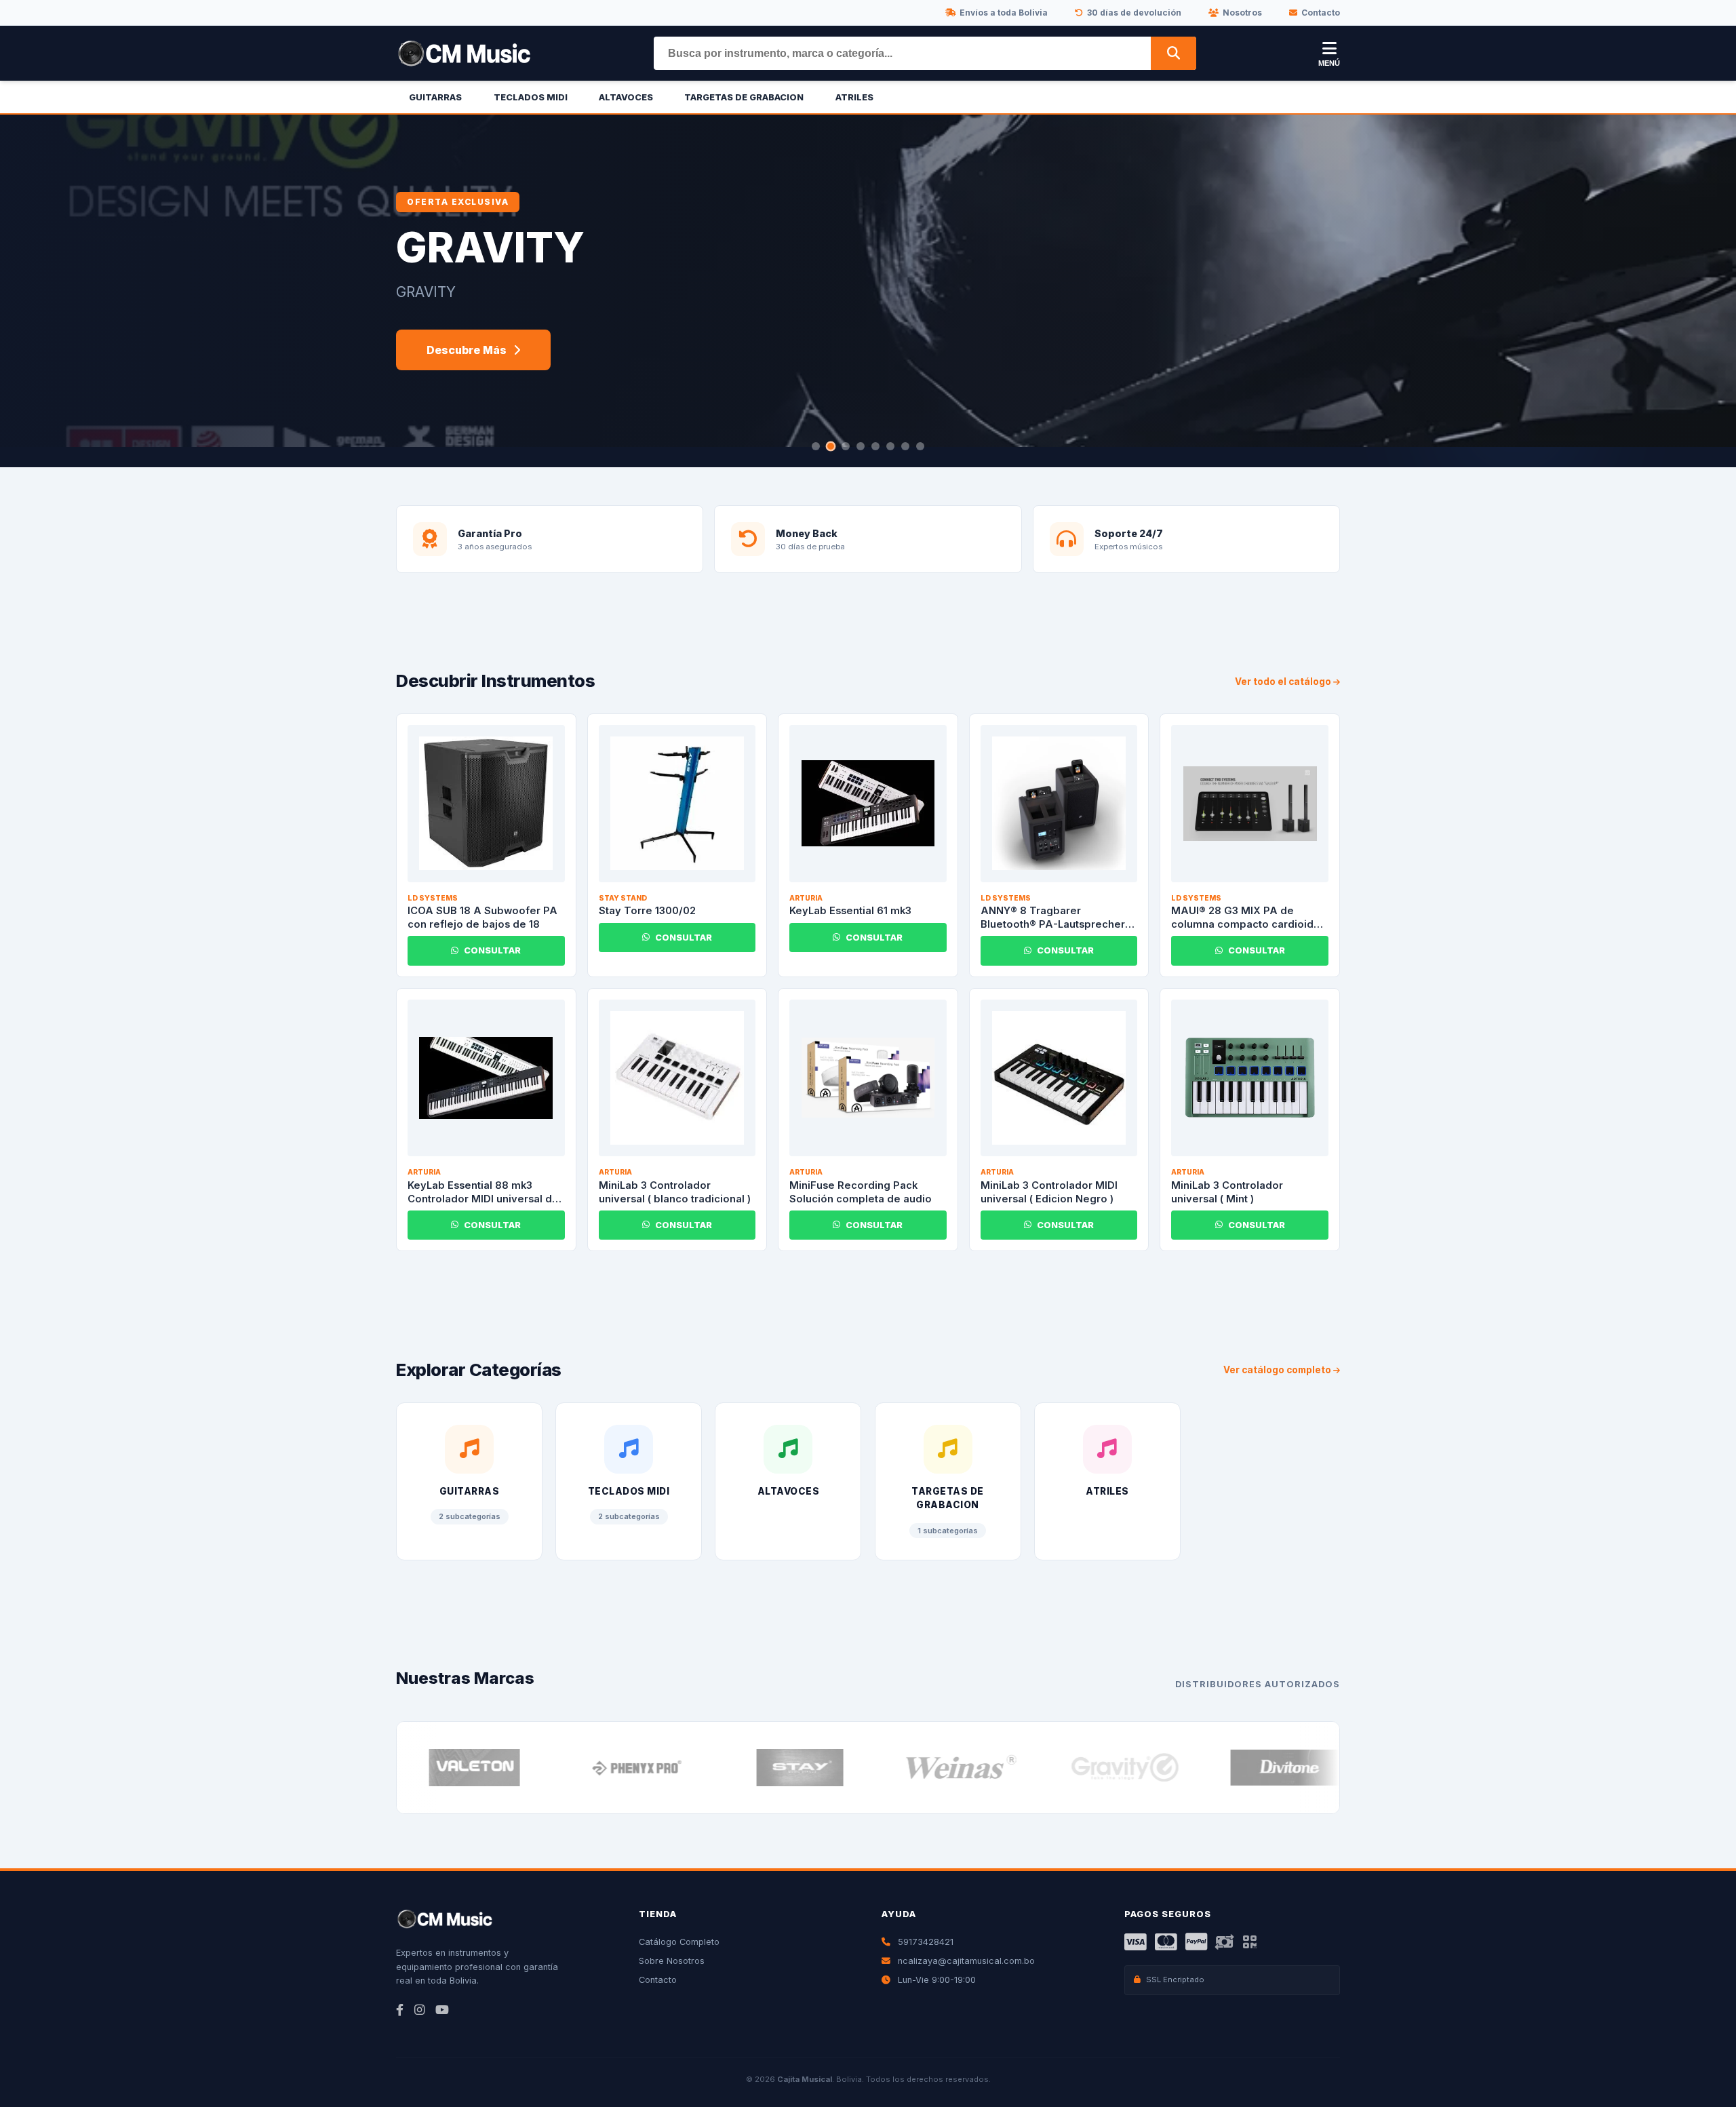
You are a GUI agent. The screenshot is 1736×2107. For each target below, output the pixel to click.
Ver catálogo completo (1278, 1370)
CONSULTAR (492, 950)
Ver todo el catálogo (1284, 682)
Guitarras (435, 97)
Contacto (1321, 13)
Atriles (854, 97)
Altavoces (626, 97)
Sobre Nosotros (672, 1961)
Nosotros (1242, 13)
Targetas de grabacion (744, 97)
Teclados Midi (531, 97)
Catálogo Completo (679, 1942)
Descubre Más (467, 350)
